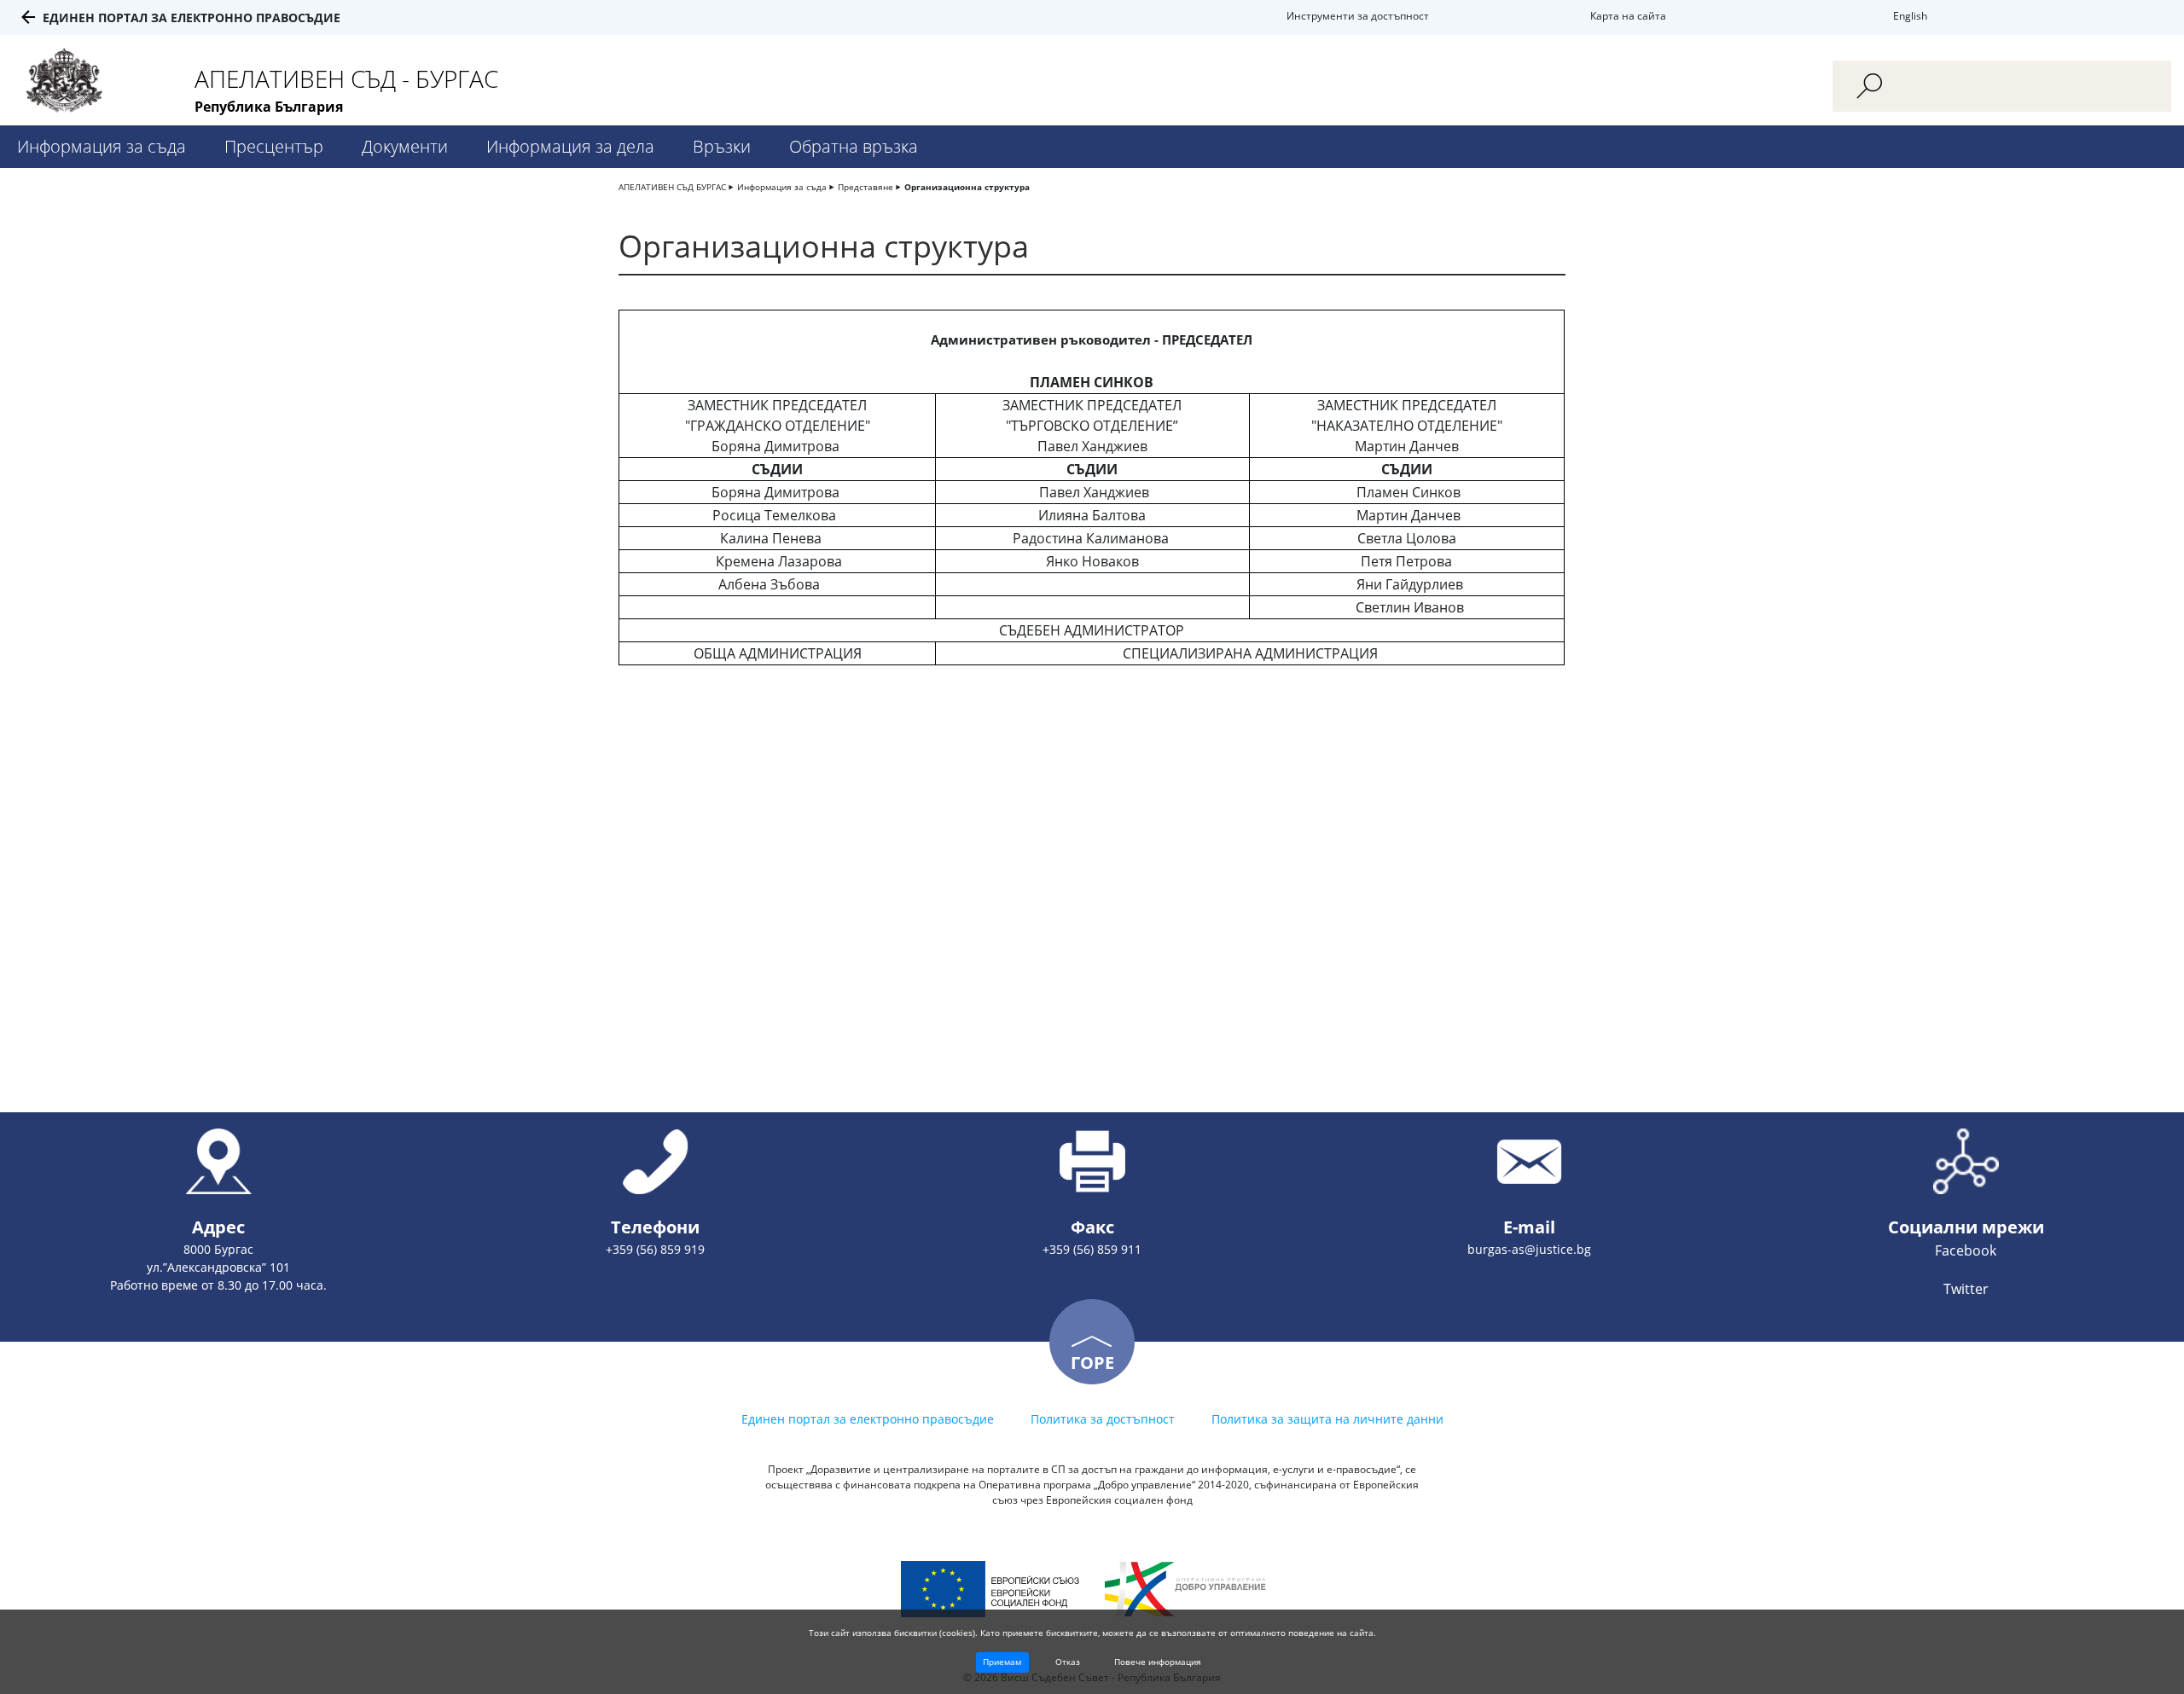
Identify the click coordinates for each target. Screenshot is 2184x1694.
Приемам (1002, 1662)
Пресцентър (274, 146)
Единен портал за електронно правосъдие (192, 17)
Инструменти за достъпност (1358, 16)
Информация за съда (102, 146)
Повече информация (1158, 1662)
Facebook (1966, 1250)
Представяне (865, 187)
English (1910, 16)
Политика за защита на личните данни (1327, 1419)
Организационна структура (967, 187)
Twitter (1966, 1289)
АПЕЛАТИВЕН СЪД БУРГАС (672, 187)
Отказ (1068, 1662)
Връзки (722, 146)
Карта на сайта (1628, 16)
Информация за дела (570, 146)
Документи (405, 146)
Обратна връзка (854, 146)
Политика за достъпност (1103, 1419)
